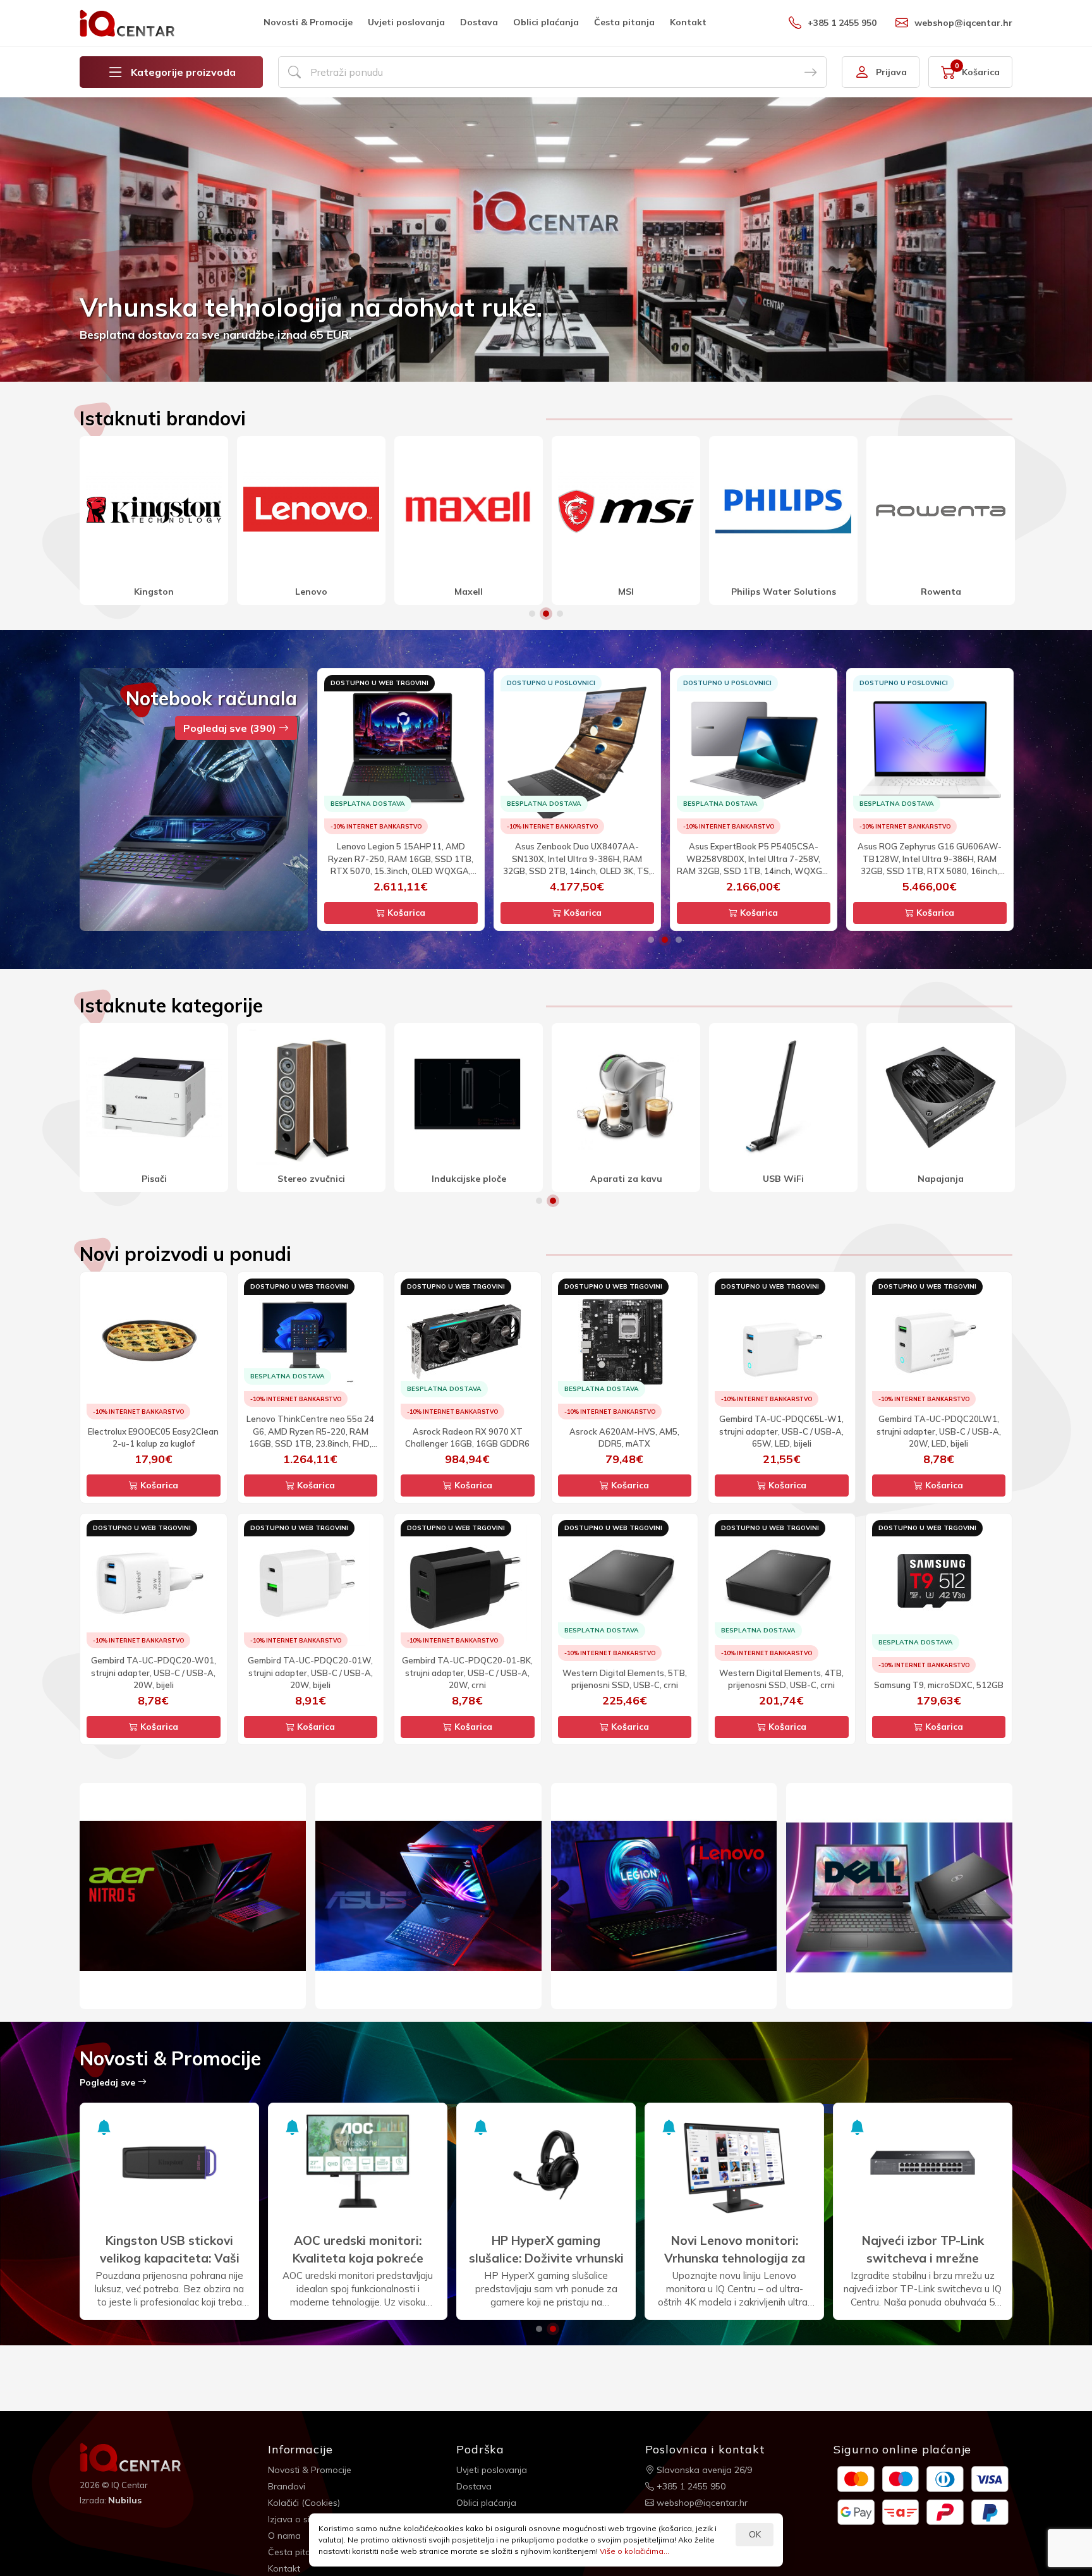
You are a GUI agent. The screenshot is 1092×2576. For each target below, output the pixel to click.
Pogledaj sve (109, 2082)
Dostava (479, 22)
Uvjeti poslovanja (406, 22)
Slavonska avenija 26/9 (703, 2470)
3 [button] (560, 614)
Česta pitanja (624, 22)
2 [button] (546, 614)
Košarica (405, 913)
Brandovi (287, 2486)
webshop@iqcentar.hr (963, 23)
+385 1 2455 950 (842, 23)
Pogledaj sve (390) (231, 728)
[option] (546, 240)
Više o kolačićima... (634, 2551)
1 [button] (532, 614)
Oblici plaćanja (546, 22)
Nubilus (125, 2500)
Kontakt (688, 22)
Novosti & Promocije (308, 22)
